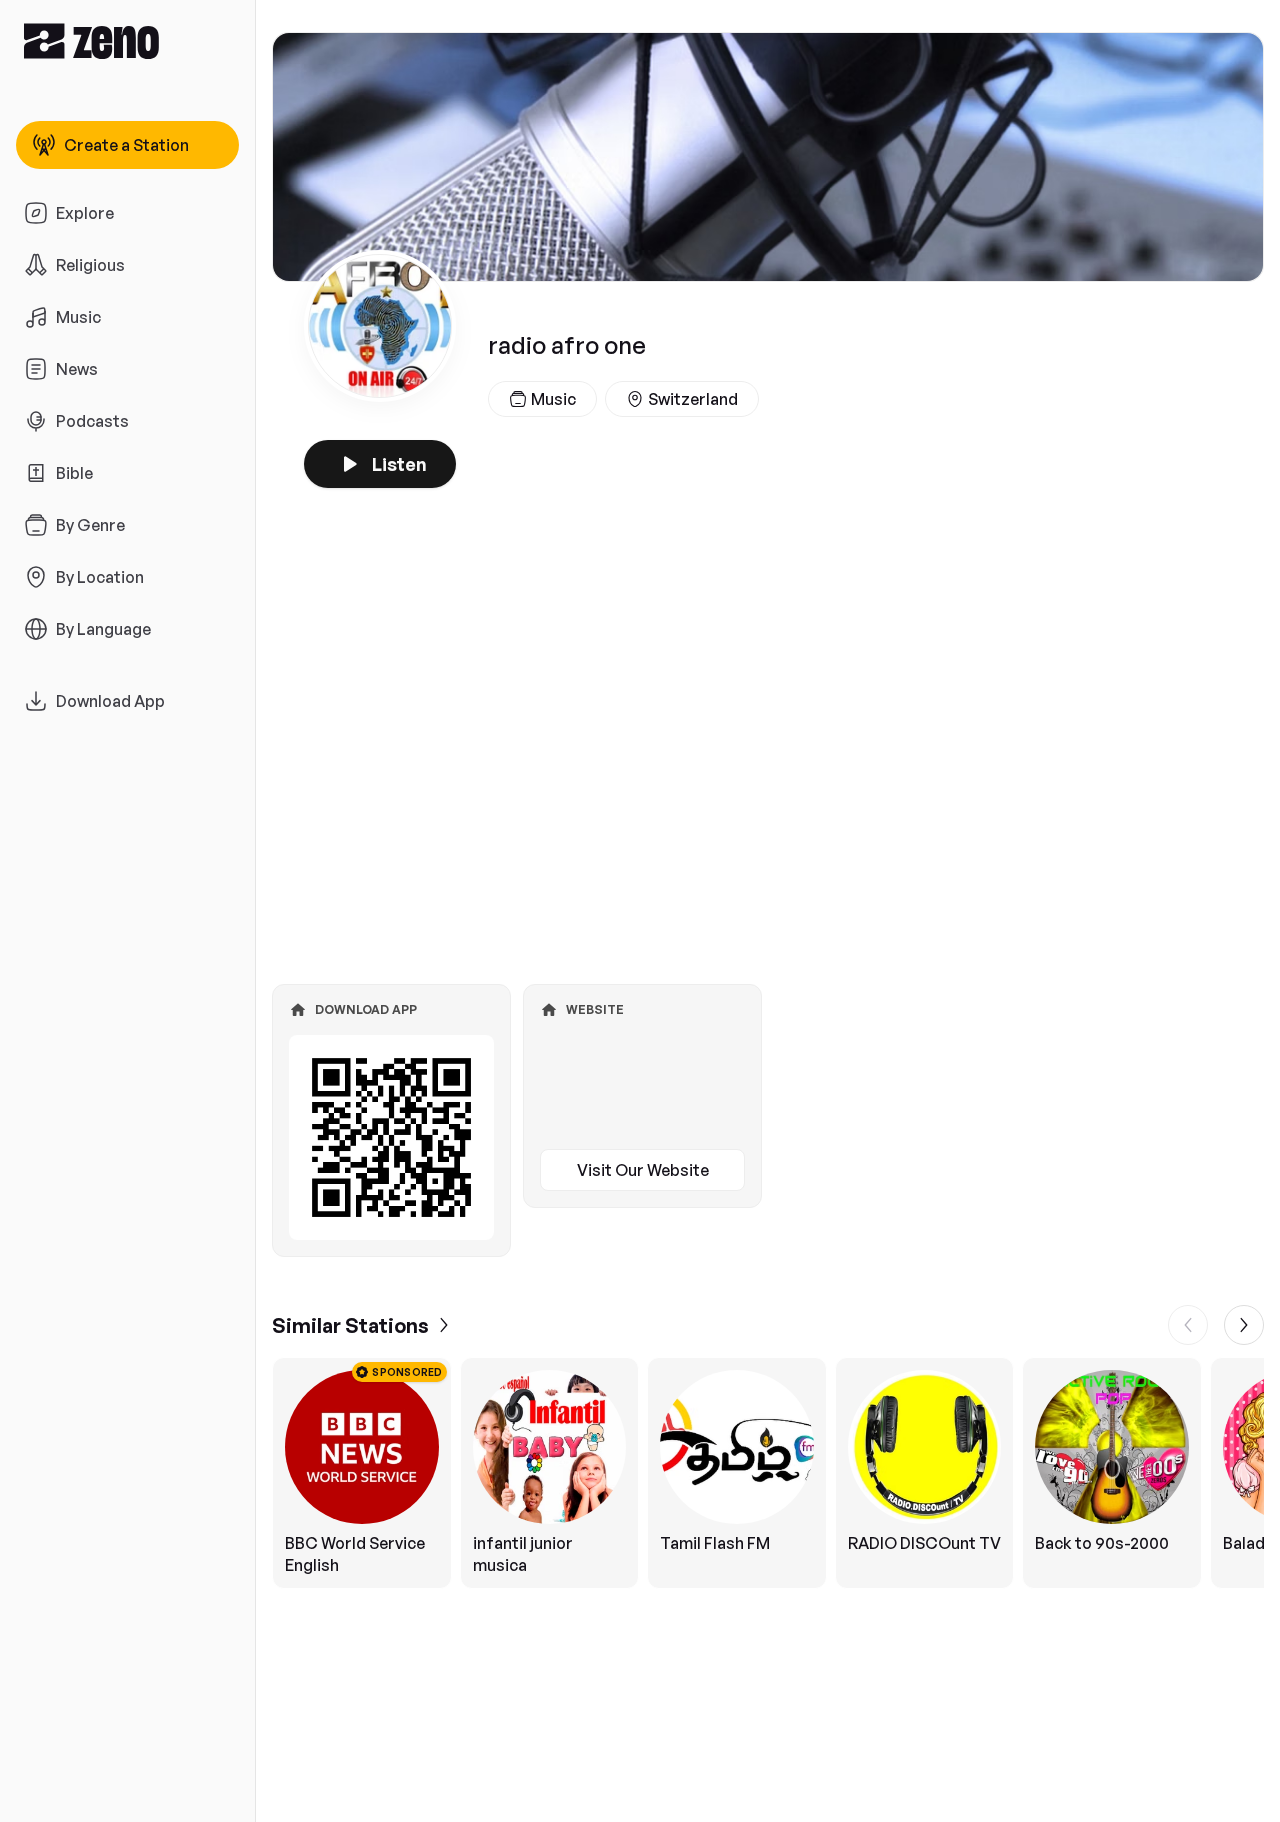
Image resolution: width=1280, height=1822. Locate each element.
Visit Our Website (643, 1170)
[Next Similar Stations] (1244, 1325)
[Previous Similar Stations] (1188, 1325)
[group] (768, 1473)
